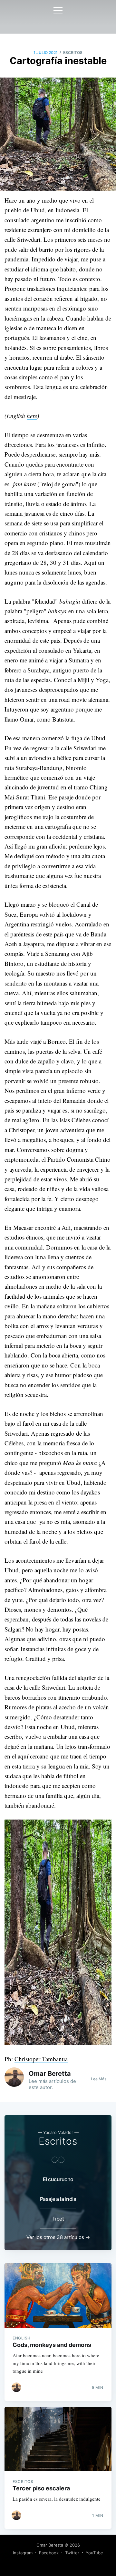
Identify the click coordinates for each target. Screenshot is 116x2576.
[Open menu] (58, 11)
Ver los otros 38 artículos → (58, 2237)
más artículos (54, 2081)
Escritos (73, 53)
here (32, 416)
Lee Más (99, 2079)
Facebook (49, 2553)
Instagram (23, 2553)
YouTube (94, 2553)
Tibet (58, 2219)
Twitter (72, 2553)
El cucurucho (58, 2179)
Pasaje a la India (58, 2199)
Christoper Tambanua (41, 2059)
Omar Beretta (50, 2074)
